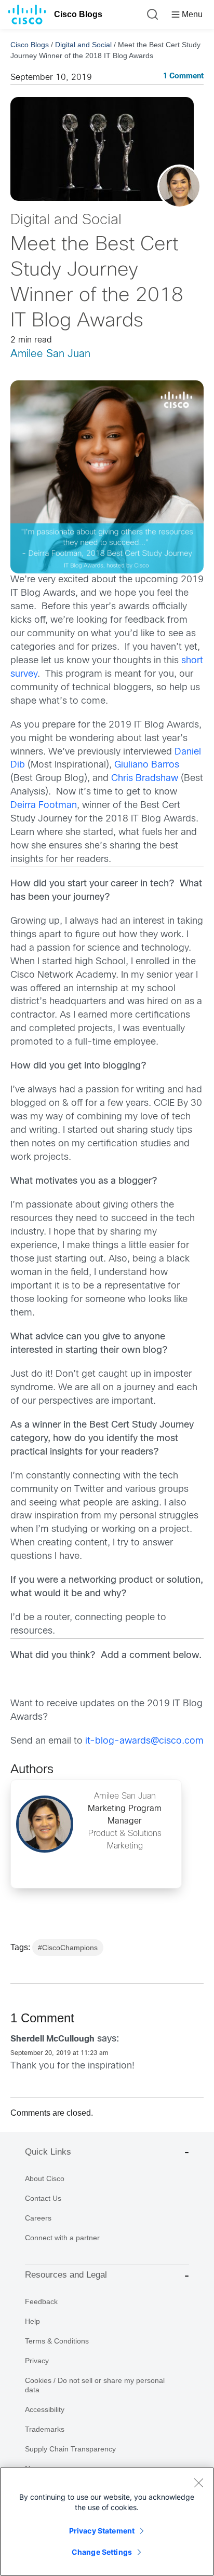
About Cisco (45, 2178)
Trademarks (45, 2429)
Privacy (37, 2361)
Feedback (41, 2301)
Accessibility (45, 2409)
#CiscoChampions (68, 1948)
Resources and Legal (66, 2275)
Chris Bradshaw (145, 779)
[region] (107, 2522)
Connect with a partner (62, 2238)
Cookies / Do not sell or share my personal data (95, 2385)
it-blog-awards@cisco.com (144, 1741)
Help (32, 2321)
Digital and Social (83, 45)
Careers (38, 2218)
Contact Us (43, 2198)
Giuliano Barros (147, 765)
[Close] (198, 2483)
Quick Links (48, 2152)
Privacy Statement (102, 2531)
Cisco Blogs (78, 14)
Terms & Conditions (57, 2341)
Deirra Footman (44, 806)
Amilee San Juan (50, 354)
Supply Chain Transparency (70, 2449)
